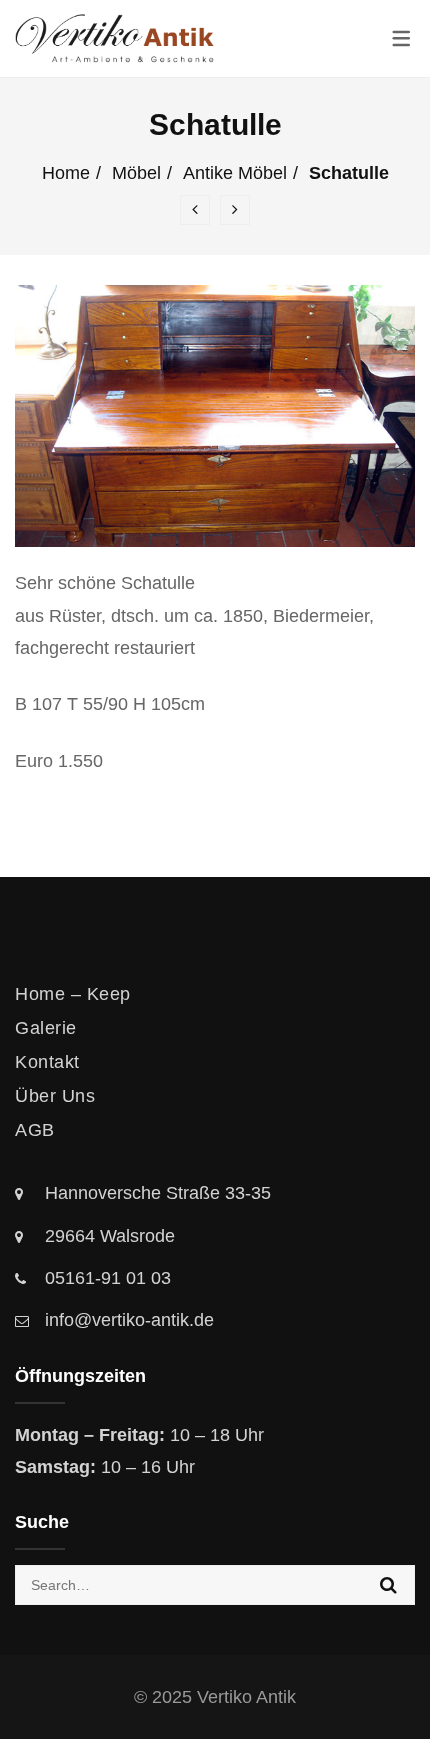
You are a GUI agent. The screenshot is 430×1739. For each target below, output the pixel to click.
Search (388, 1585)
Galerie (46, 1028)
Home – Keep (73, 994)
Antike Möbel (235, 173)
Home (66, 173)
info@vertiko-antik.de (129, 1320)
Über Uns (55, 1096)
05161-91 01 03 (108, 1278)
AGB (35, 1130)
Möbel (136, 173)
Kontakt (47, 1062)
